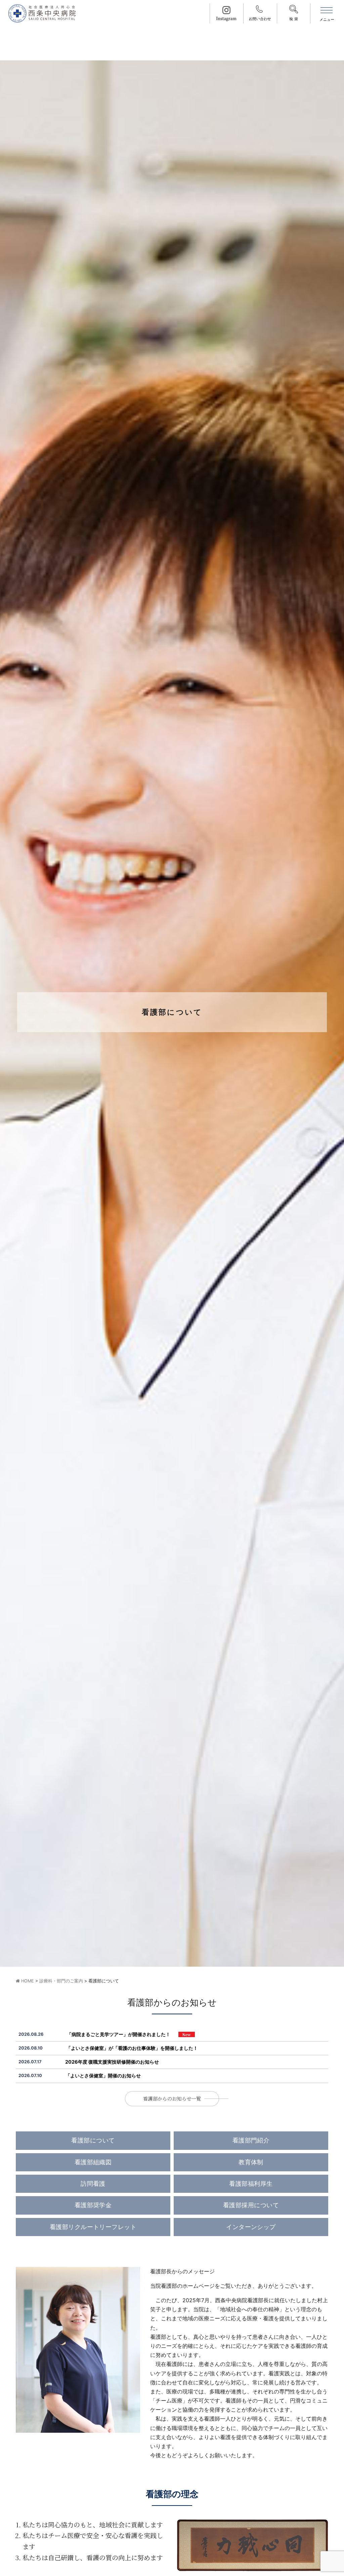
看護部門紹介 (251, 2140)
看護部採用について (251, 2205)
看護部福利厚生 (251, 2184)
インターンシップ (251, 2227)
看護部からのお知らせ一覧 (172, 2098)
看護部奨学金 (93, 2205)
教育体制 (251, 2162)
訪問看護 (93, 2184)
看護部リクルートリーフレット (93, 2227)
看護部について (93, 2140)
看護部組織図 (93, 2162)
